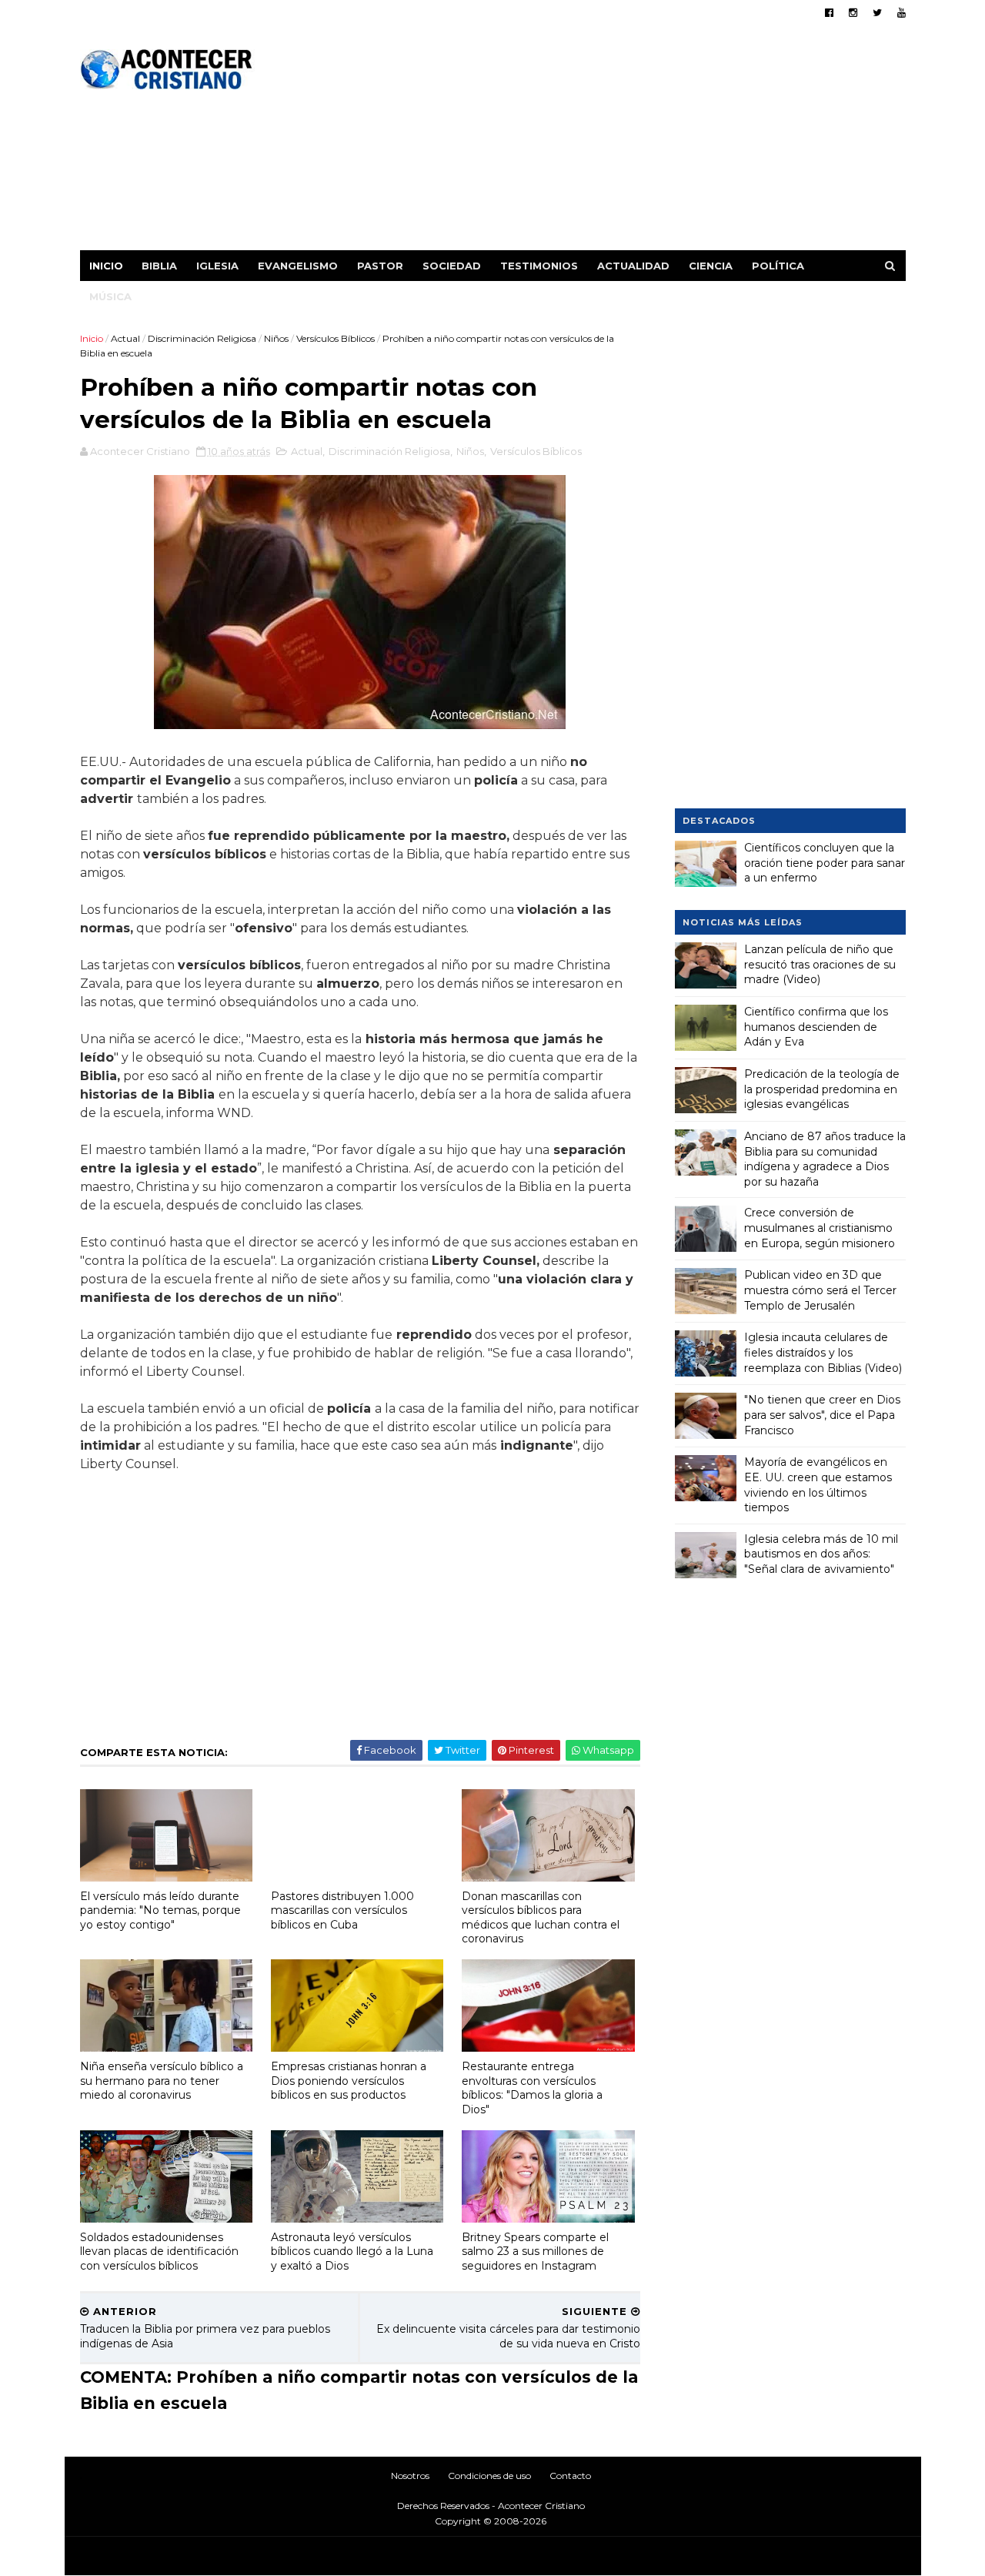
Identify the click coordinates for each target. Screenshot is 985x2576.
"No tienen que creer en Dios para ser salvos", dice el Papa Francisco (822, 1415)
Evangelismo (298, 266)
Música (110, 296)
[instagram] (853, 13)
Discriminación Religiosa (202, 338)
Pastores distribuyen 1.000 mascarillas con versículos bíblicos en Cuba (342, 1910)
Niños (276, 338)
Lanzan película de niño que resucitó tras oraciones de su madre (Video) (820, 964)
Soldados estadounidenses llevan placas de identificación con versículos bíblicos (159, 2251)
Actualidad (633, 266)
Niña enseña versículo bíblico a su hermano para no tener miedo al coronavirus (162, 2081)
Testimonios (539, 266)
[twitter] (877, 13)
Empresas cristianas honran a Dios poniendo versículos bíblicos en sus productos (349, 2081)
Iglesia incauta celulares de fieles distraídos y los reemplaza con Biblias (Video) (823, 1352)
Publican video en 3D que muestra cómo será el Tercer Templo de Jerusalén (820, 1290)
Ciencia (711, 266)
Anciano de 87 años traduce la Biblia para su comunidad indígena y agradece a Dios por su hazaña (825, 1159)
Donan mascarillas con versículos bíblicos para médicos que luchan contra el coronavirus (541, 1918)
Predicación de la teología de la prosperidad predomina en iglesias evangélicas (822, 1089)
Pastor (380, 266)
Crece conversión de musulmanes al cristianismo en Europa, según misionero (820, 1228)
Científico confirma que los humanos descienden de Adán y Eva (816, 1027)
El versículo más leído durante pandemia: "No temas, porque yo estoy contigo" (160, 1910)
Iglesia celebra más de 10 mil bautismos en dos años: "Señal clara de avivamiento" (821, 1554)
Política (778, 266)
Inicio (106, 266)
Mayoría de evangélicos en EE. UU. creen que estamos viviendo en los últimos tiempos (818, 1485)
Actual (125, 338)
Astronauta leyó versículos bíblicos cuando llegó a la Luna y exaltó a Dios (352, 2251)
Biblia (159, 266)
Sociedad (452, 266)
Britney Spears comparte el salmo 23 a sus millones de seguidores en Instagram (535, 2251)
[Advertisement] (625, 142)
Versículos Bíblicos (336, 338)
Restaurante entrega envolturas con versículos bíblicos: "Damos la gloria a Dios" (532, 2088)
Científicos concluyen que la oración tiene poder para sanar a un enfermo (825, 863)
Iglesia (217, 266)
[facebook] (829, 13)
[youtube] (902, 13)
